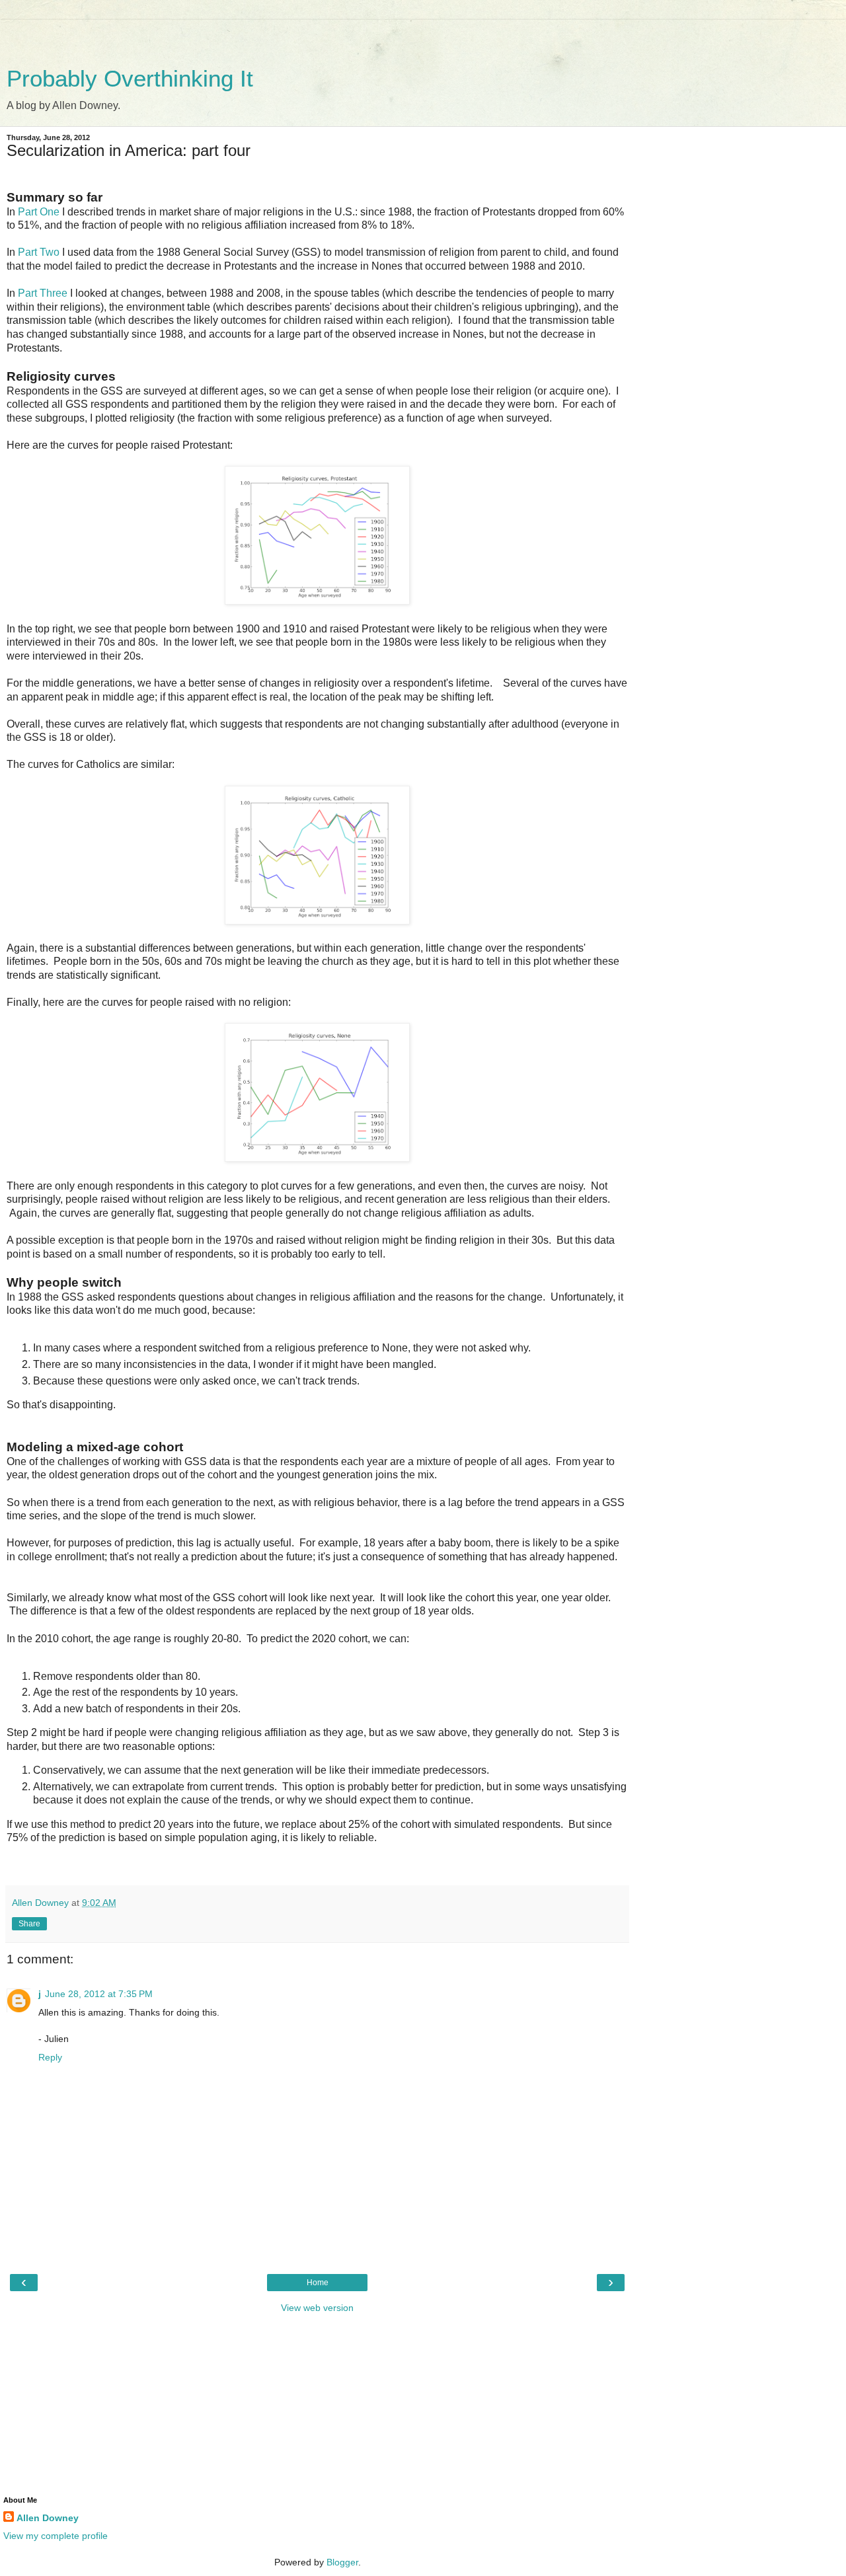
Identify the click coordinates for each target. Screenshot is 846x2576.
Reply (50, 2057)
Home (318, 2283)
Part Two (39, 252)
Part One (39, 212)
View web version (317, 2308)
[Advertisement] (317, 36)
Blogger (342, 2562)
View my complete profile (56, 2536)
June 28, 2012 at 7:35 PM (99, 1994)
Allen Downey (48, 2518)
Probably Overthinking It (130, 79)
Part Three (43, 293)
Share (29, 1924)
